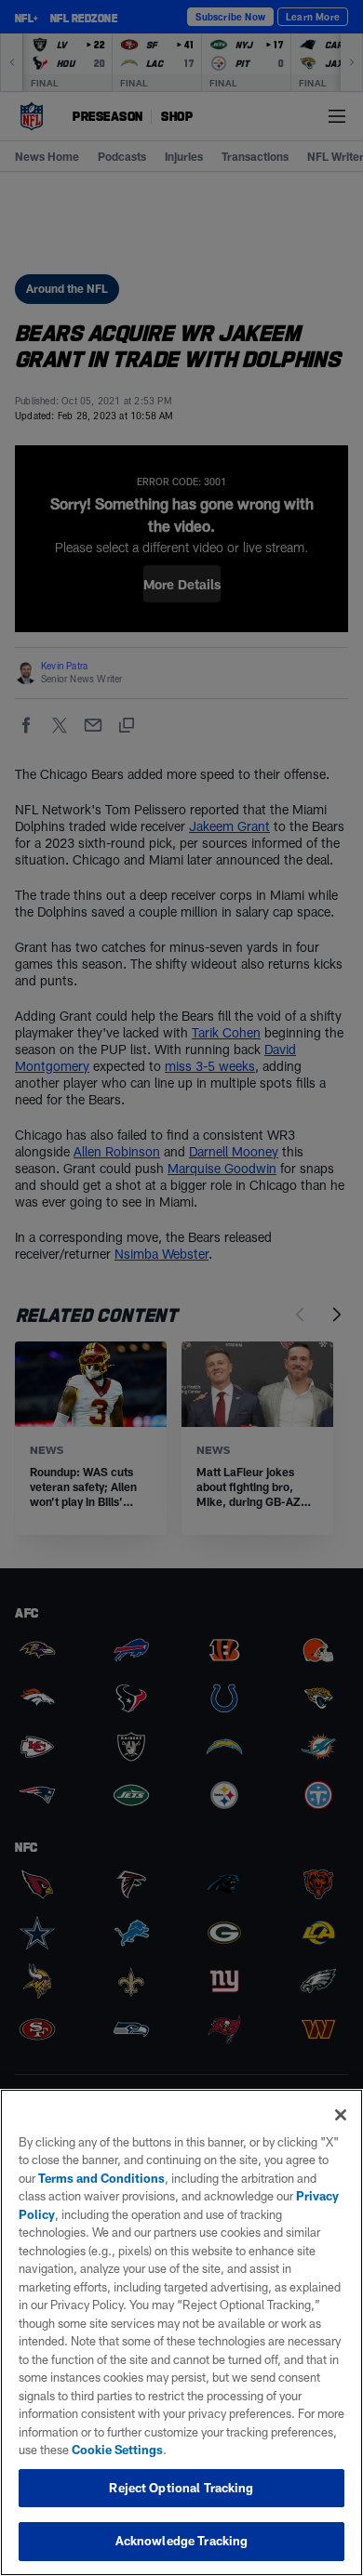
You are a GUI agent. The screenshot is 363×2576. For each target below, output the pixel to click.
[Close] (341, 2115)
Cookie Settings (117, 2450)
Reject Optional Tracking (181, 2488)
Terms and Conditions (101, 2178)
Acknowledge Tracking (182, 2541)
